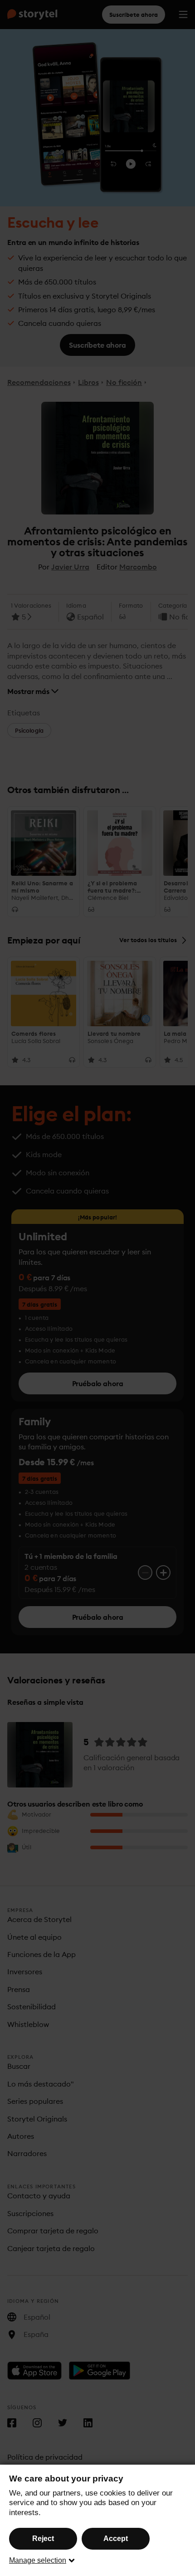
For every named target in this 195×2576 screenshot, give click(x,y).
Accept (116, 2539)
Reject (43, 2539)
